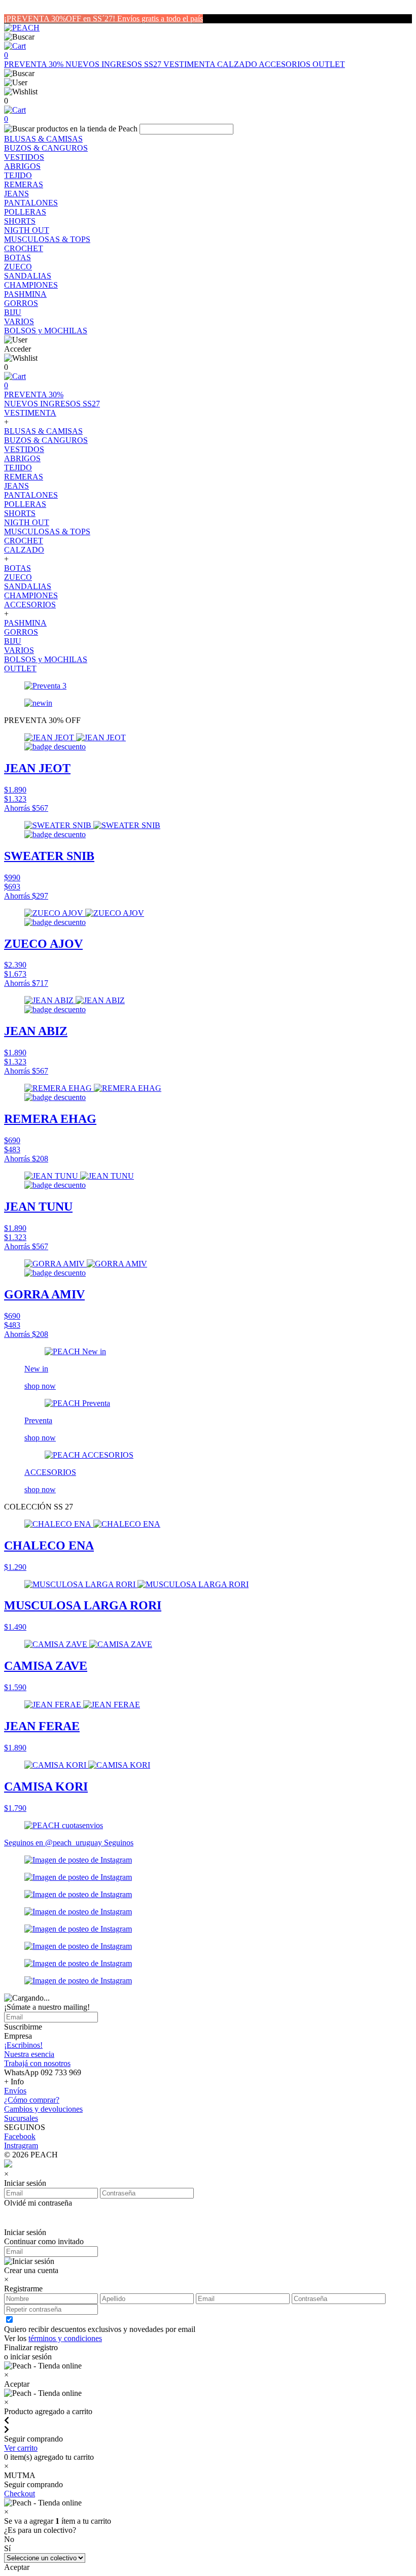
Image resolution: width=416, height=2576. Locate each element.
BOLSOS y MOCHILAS (46, 331)
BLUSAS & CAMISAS (43, 139)
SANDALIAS (28, 276)
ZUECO (18, 267)
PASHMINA (25, 294)
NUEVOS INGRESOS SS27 (114, 64)
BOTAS (18, 257)
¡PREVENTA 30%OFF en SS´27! (61, 19)
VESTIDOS (24, 157)
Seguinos (119, 1843)
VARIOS (19, 321)
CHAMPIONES (31, 285)
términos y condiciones (65, 2338)
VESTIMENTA (190, 64)
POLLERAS (25, 212)
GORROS (21, 303)
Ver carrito (21, 2448)
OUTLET (329, 64)
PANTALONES (31, 203)
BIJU (13, 312)
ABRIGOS (22, 166)
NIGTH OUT (27, 230)
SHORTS (20, 221)
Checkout (20, 2494)
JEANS (16, 194)
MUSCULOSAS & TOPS (47, 239)
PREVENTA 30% (35, 64)
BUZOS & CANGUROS (46, 148)
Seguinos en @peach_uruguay (54, 1843)
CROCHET (24, 248)
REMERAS (24, 184)
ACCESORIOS (286, 64)
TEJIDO (18, 175)
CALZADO (238, 64)
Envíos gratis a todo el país (160, 19)
